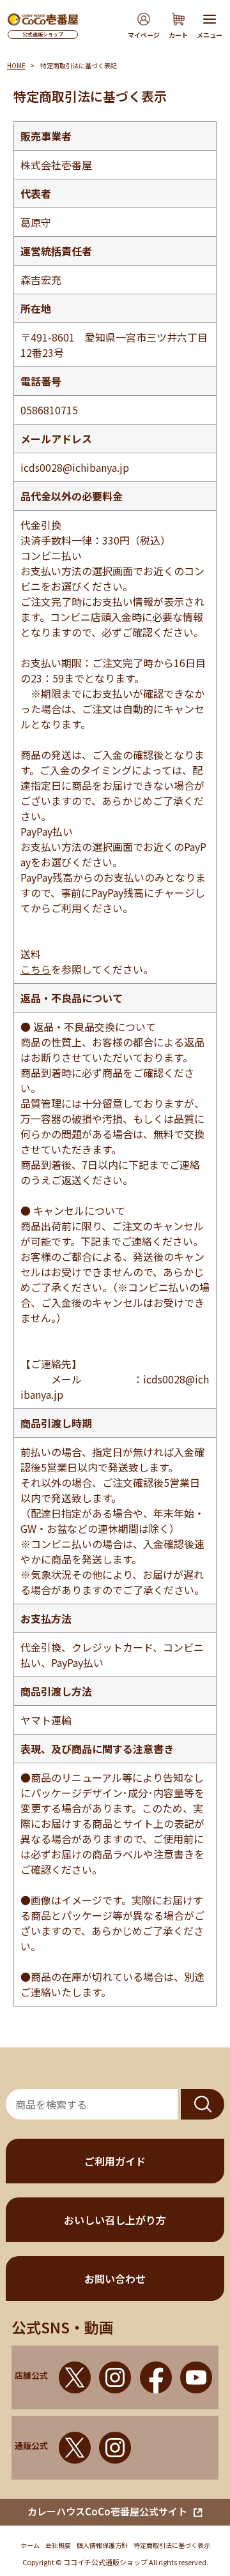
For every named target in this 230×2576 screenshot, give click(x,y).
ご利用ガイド (115, 2161)
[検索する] (203, 2104)
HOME (16, 65)
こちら (36, 969)
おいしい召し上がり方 (115, 2220)
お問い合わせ (115, 2278)
